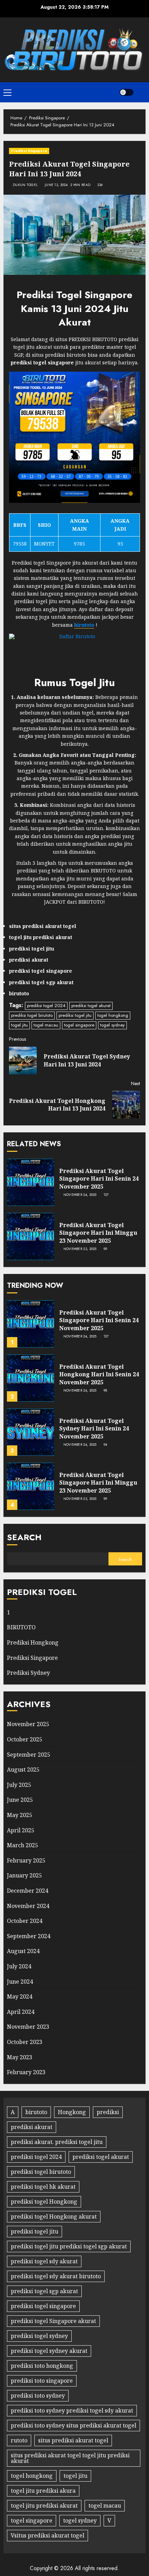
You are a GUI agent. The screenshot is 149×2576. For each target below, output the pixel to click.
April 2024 (21, 2012)
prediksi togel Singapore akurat (53, 2321)
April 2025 (21, 1830)
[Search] (141, 92)
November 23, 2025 (80, 1249)
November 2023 (28, 2027)
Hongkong (72, 2112)
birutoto (36, 2112)
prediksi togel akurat (91, 1006)
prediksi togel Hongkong (44, 2202)
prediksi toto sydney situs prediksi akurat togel (73, 2425)
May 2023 (20, 2057)
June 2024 (20, 1982)
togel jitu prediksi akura (43, 2491)
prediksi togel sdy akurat (44, 2261)
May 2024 (20, 1996)
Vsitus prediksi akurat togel (47, 2535)
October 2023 (25, 2042)
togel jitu (19, 1025)
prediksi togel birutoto (32, 1015)
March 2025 (23, 1845)
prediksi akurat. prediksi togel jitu (57, 2142)
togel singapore (79, 1025)
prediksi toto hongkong (42, 2366)
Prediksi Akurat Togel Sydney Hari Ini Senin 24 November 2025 (94, 1429)
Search (24, 1537)
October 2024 (25, 1921)
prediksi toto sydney (38, 2396)
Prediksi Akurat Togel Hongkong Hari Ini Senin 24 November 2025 (99, 1374)
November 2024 (28, 1906)
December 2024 (28, 1891)
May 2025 (20, 1815)
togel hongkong (113, 1015)
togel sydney (112, 1025)
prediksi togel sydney (39, 2336)
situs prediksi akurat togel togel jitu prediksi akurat (70, 2458)
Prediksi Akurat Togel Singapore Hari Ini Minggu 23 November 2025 (98, 1233)
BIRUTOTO (21, 1627)
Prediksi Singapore (29, 151)
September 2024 (29, 1936)
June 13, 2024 (56, 185)
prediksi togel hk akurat (43, 2187)
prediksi (108, 2112)
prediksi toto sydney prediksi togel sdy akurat (72, 2410)
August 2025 (23, 1770)
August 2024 (23, 1951)
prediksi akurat (32, 2127)
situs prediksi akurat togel (73, 2440)
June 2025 (20, 1800)
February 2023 (26, 2072)
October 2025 (25, 1739)
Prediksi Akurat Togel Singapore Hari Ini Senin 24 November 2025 (99, 1179)
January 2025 (24, 1875)
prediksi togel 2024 (46, 1006)
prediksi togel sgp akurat (44, 2291)
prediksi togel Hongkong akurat (54, 2216)
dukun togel (25, 185)
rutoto (19, 2440)
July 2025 (19, 1785)
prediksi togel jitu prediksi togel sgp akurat (69, 2246)
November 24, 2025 (80, 1195)
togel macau (46, 1025)
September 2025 (29, 1755)
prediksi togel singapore (43, 2306)
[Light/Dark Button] (126, 92)
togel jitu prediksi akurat (44, 2506)
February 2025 (26, 1860)
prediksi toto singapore (42, 2381)
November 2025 (28, 1724)
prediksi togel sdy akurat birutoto (56, 2276)
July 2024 (19, 1966)
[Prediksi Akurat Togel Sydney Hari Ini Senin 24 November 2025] (30, 1432)
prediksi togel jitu (75, 1015)
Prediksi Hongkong (33, 1642)
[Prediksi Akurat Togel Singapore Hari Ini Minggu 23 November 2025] (30, 1236)
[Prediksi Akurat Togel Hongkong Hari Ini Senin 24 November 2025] (30, 1378)
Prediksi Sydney (28, 1673)
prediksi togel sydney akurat (49, 2351)
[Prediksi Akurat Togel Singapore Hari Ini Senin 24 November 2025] (30, 1182)
